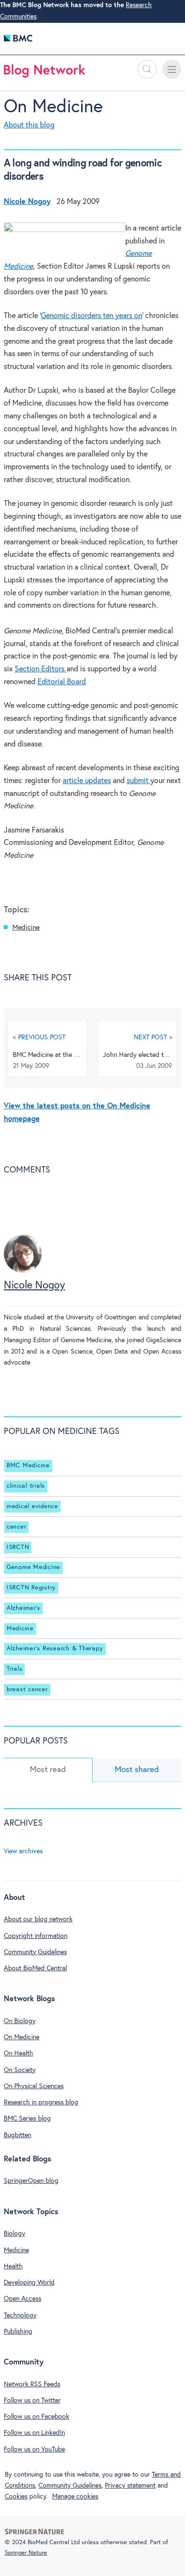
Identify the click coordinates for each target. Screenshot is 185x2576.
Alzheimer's (23, 1608)
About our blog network (38, 1919)
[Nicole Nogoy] (23, 1271)
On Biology (20, 2021)
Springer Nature (26, 2553)
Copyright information (36, 1936)
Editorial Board (62, 682)
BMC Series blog (27, 2119)
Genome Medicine (33, 1567)
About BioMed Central (35, 1968)
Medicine (26, 927)
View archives (23, 1851)
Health (13, 2266)
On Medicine (53, 107)
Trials (15, 1669)
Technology (20, 2315)
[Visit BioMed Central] (18, 41)
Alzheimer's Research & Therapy (55, 1649)
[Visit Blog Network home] (45, 73)
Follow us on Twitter (32, 2401)
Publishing (18, 2332)
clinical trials (26, 1486)
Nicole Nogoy (34, 1286)
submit (139, 781)
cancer (17, 1527)
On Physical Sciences (34, 2086)
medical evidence (32, 1506)
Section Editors (41, 669)
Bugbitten (18, 2135)
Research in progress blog (41, 2102)
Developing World (29, 2283)
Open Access (23, 2299)
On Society (20, 2070)
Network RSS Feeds (32, 2384)
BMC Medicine (28, 1466)
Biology (14, 2234)
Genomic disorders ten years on (92, 316)
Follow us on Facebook (37, 2417)
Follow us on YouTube (34, 2450)
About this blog (29, 125)
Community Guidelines (35, 1952)
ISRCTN (18, 1547)
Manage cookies (75, 2497)
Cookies (16, 2497)
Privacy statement (130, 2486)
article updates (87, 781)
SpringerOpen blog (31, 2181)
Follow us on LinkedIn (34, 2433)
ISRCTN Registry (31, 1588)
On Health (18, 2053)
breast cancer (27, 1690)
